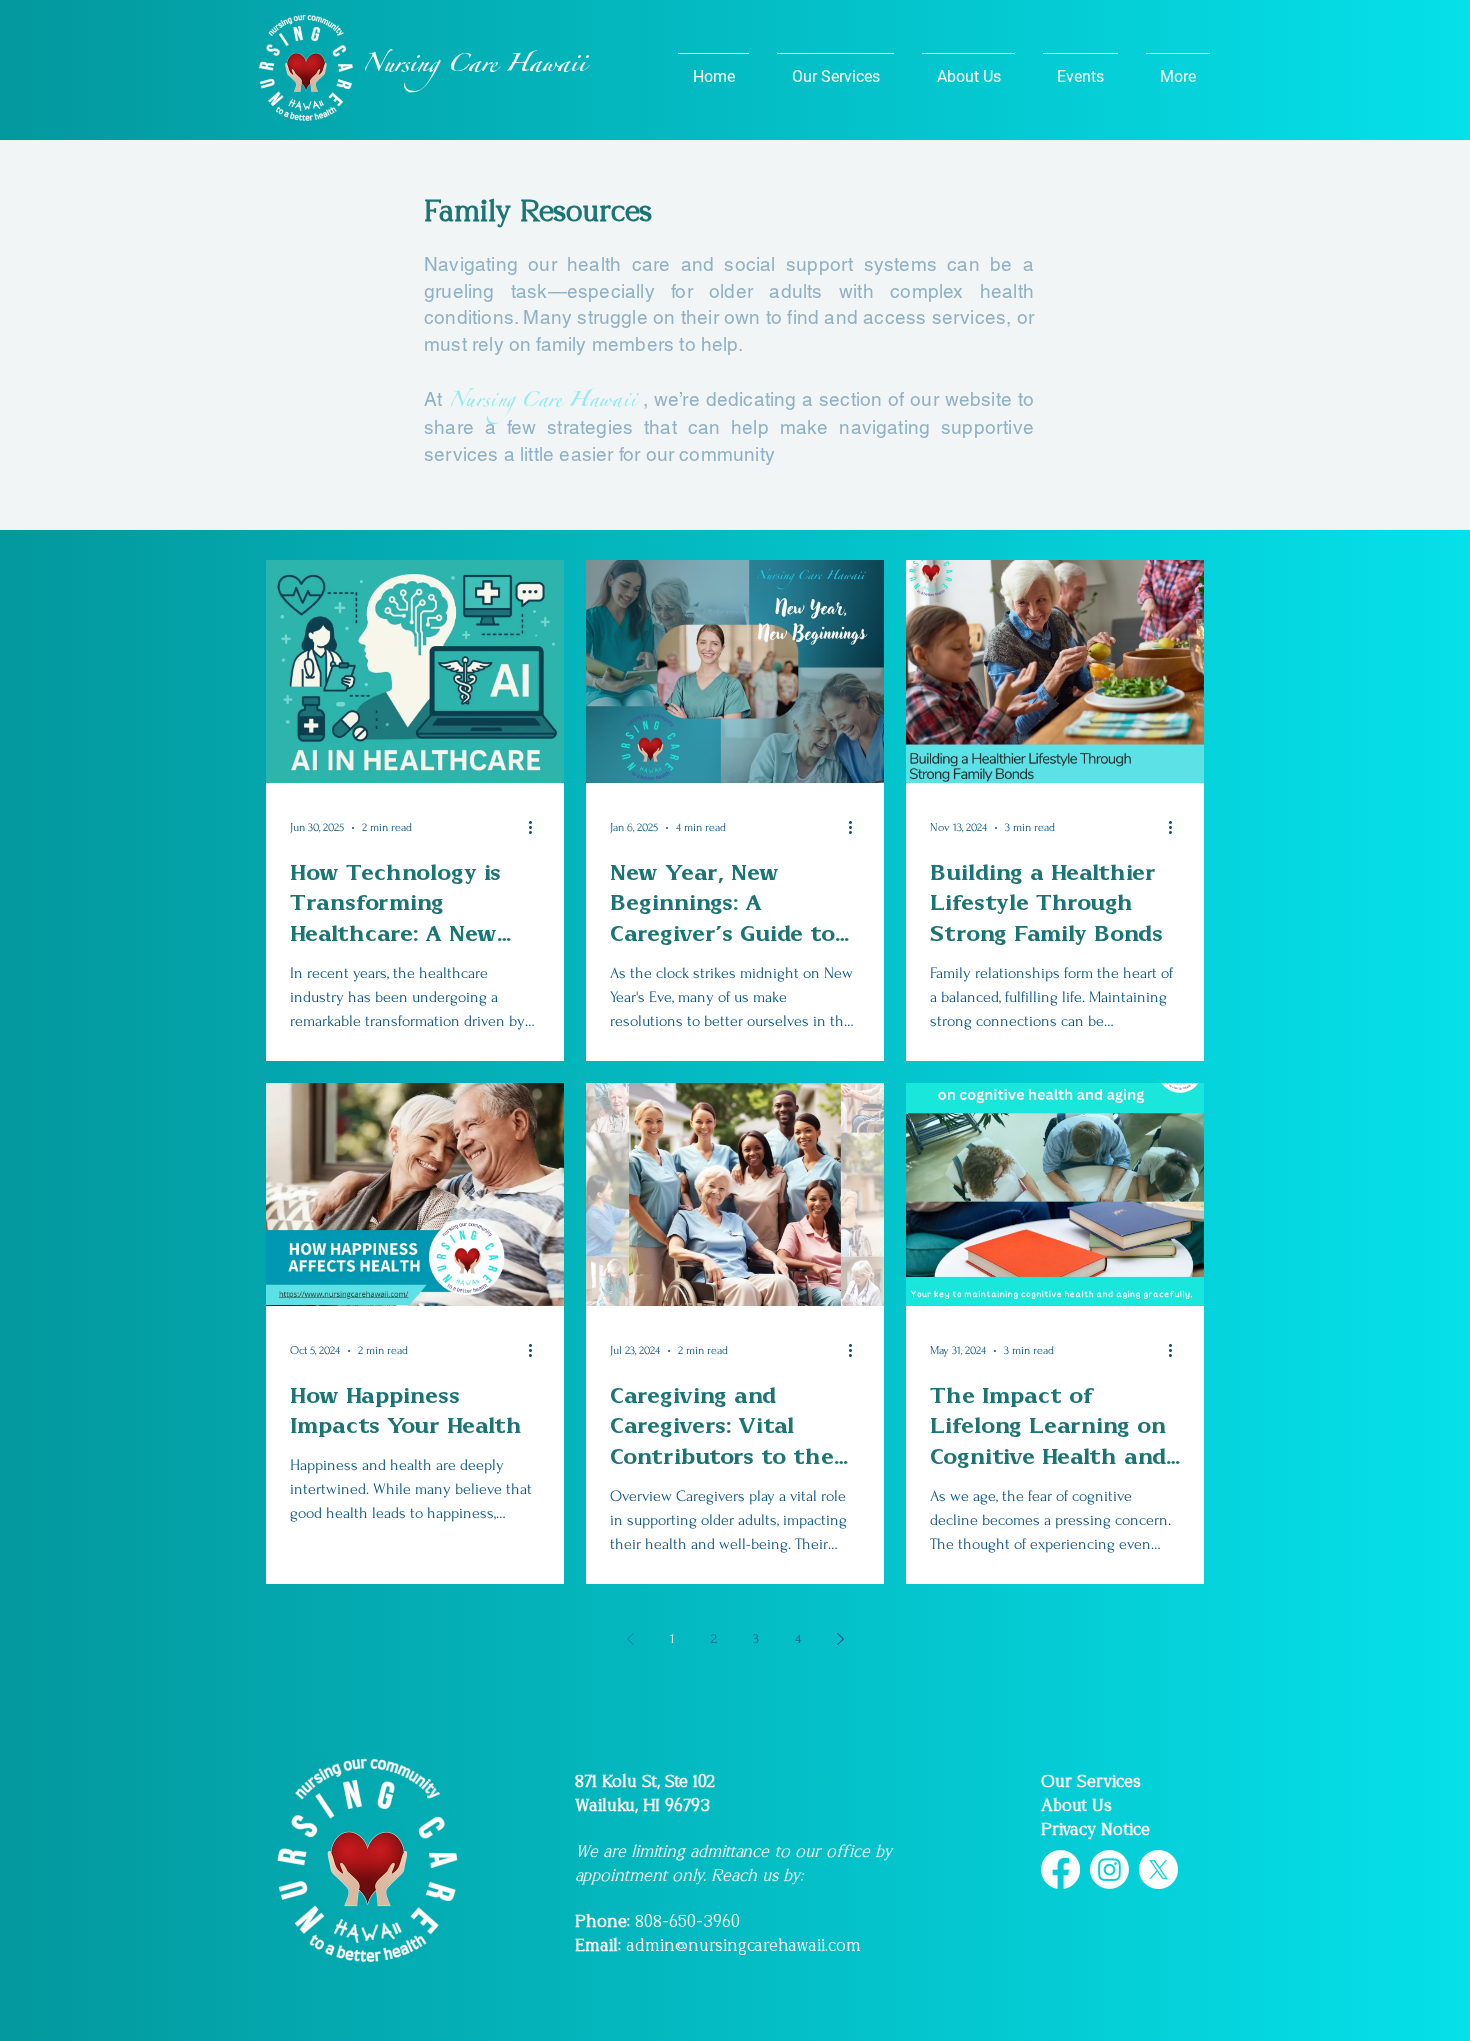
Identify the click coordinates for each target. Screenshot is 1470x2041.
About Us (1076, 1805)
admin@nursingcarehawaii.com (743, 1945)
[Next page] (840, 1639)
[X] (1158, 1869)
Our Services (1091, 1781)
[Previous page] (630, 1639)
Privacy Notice (1095, 1829)
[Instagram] (1109, 1869)
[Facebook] (1060, 1869)
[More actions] (537, 828)
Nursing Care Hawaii (542, 403)
